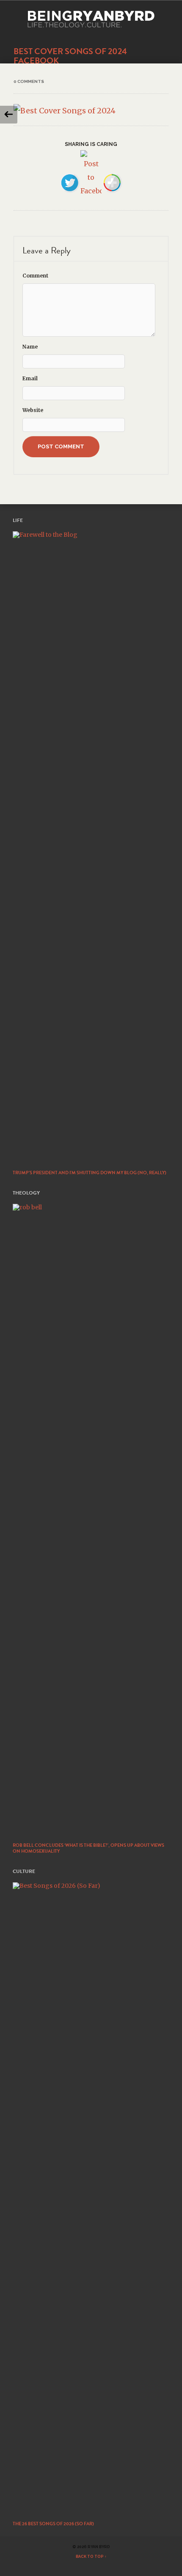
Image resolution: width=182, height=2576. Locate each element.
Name (30, 347)
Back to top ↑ (91, 2557)
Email (30, 378)
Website (33, 410)
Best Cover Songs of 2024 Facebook (70, 56)
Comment (35, 276)
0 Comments (29, 81)
